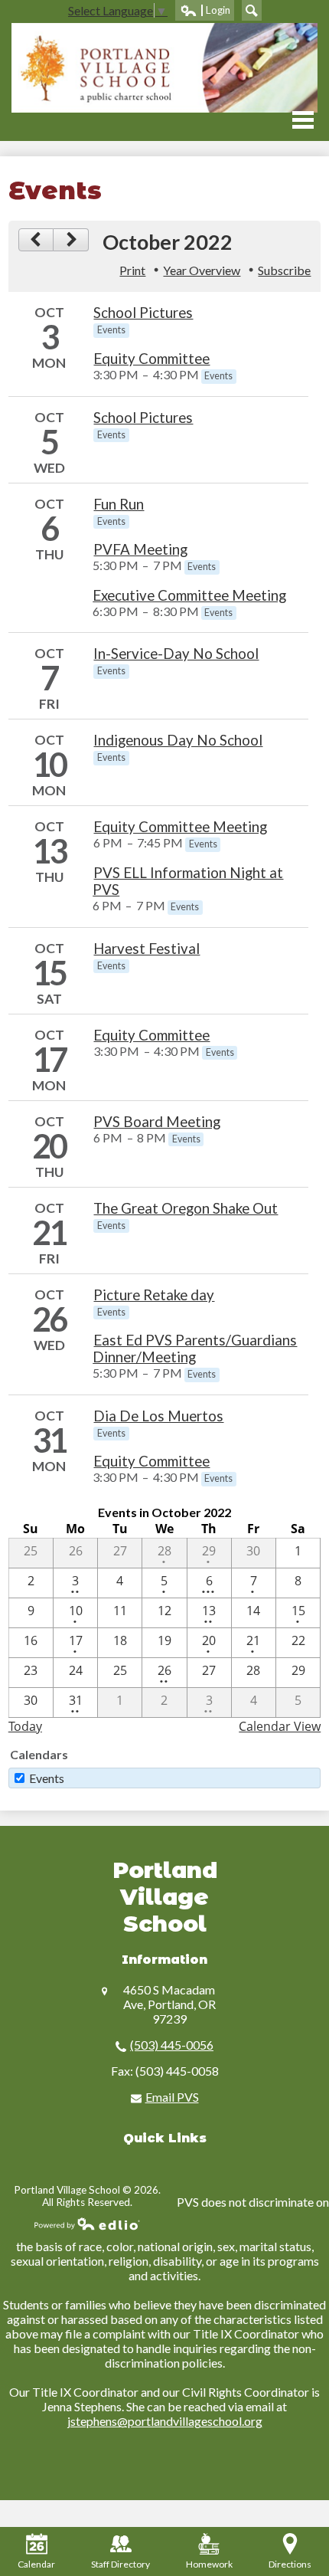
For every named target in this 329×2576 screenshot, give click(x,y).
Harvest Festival (147, 949)
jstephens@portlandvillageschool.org (165, 2421)
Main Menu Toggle (303, 120)
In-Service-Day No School (176, 654)
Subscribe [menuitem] (284, 270)
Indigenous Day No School (178, 740)
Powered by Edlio (87, 2224)
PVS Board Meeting (157, 1122)
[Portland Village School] (164, 68)
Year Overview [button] (202, 270)
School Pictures (143, 313)
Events (47, 1778)
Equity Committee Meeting (180, 827)
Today (25, 1726)
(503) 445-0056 (172, 2045)
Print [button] (132, 270)
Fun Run (119, 504)
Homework (209, 2564)
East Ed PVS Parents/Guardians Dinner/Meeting (195, 1349)
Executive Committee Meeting (189, 595)
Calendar (36, 2564)
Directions (290, 2564)
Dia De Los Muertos (158, 1416)
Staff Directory (121, 2564)
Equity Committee (151, 359)
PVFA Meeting (140, 549)
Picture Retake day (154, 1295)
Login (205, 12)
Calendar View (280, 1726)
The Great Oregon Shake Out (186, 1208)
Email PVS (172, 2097)
